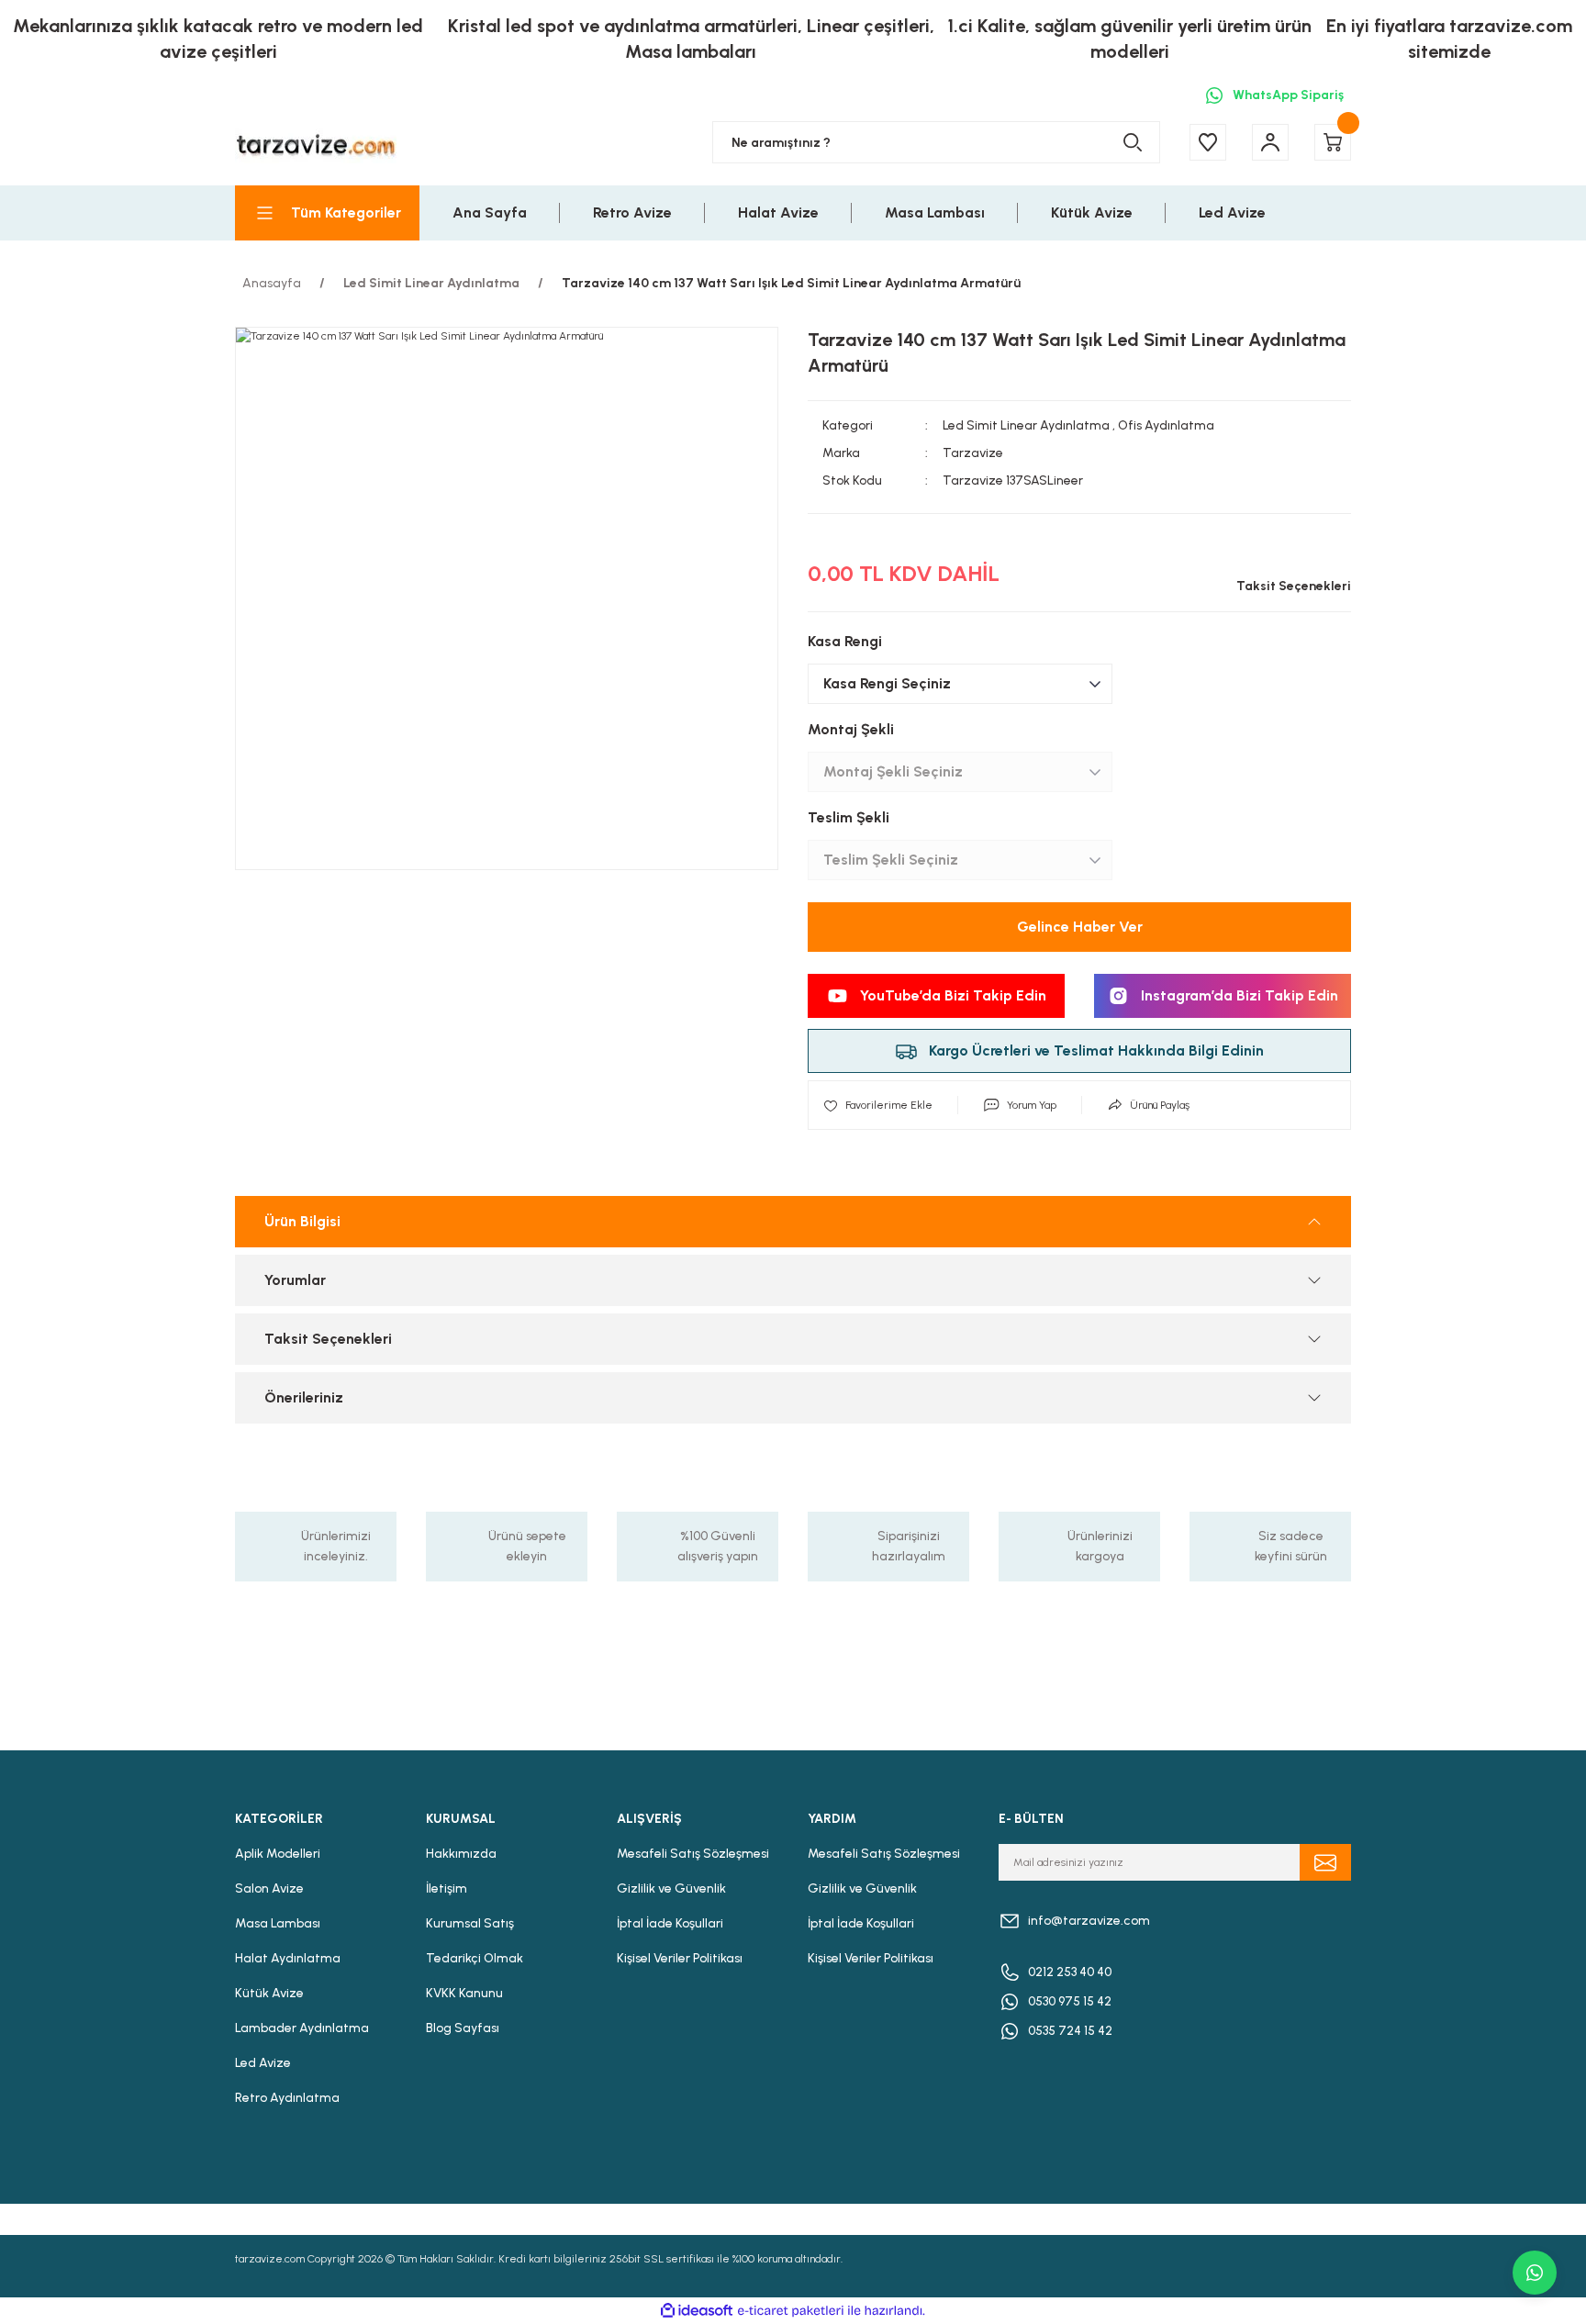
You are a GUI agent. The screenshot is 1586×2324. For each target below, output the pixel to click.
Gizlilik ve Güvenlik (671, 1888)
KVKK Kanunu (464, 1993)
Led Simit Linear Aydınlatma (1026, 425)
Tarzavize (973, 453)
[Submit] (1325, 1862)
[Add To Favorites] (878, 1105)
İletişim (447, 1888)
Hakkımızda (461, 1854)
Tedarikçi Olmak (475, 1958)
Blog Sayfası (463, 2028)
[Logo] (316, 143)
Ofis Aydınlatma (1166, 425)
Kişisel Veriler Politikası (680, 1958)
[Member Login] (1270, 142)
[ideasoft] (697, 2311)
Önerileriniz (304, 1397)
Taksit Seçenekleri (328, 1339)
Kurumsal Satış (470, 1923)
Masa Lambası (278, 1923)
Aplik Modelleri (278, 1854)
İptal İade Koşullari (670, 1923)
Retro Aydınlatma (287, 2098)
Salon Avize (269, 1888)
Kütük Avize (269, 1993)
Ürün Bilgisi (302, 1221)
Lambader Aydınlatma (302, 2028)
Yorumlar (295, 1280)
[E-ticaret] (791, 2311)
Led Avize (263, 2063)
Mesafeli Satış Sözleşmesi (693, 1854)
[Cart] (1333, 142)
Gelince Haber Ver (1080, 927)
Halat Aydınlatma (288, 1958)
